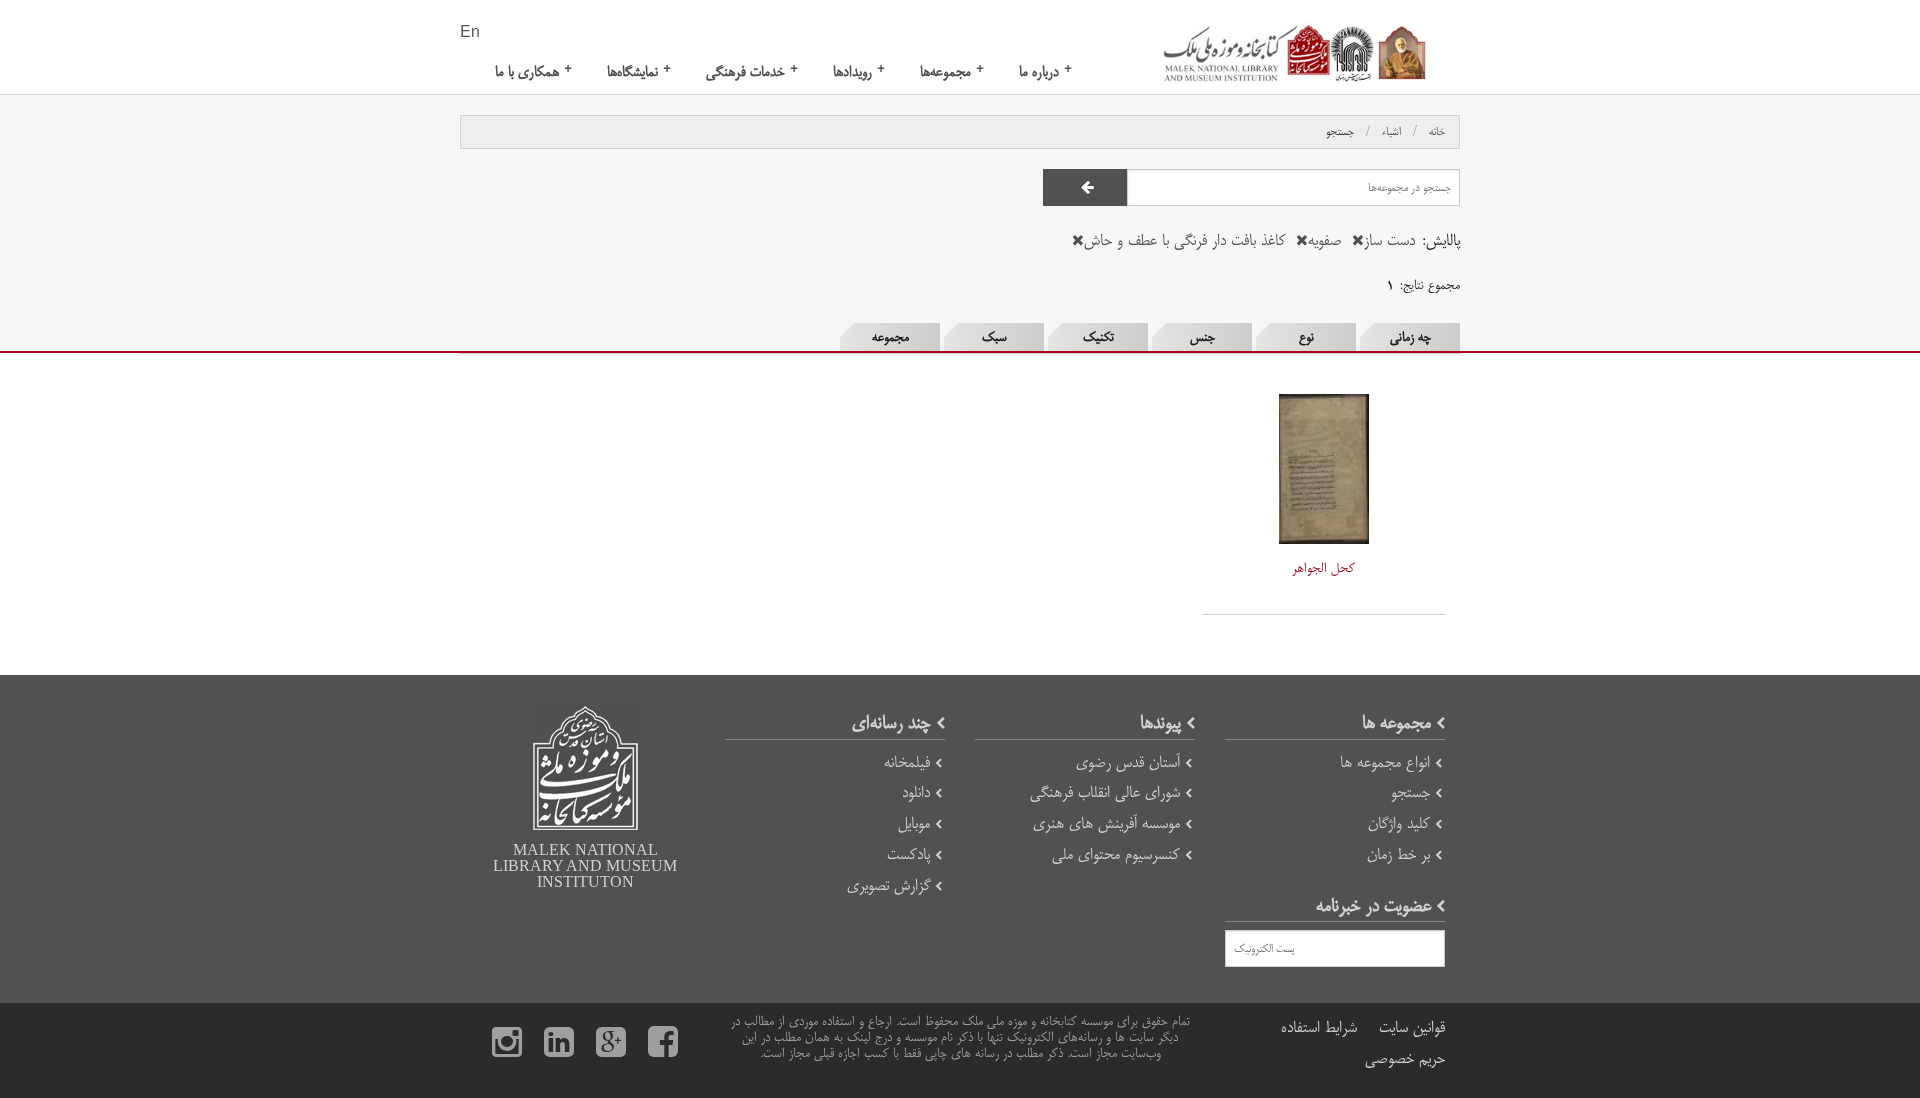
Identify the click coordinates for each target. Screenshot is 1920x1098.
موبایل (914, 823)
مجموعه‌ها (952, 71)
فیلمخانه (907, 762)
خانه (1437, 132)
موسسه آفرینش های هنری (1106, 823)
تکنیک (1098, 337)
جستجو (1340, 132)
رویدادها (859, 71)
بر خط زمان (1398, 854)
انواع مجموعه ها (1385, 762)
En (470, 33)
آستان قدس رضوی (1128, 762)
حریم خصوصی (1405, 1058)
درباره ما (1045, 71)
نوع (1306, 337)
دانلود (916, 792)
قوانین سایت (1412, 1027)
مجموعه (890, 337)
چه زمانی (1410, 337)
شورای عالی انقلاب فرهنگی (1105, 792)
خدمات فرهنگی (752, 71)
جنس (1202, 337)
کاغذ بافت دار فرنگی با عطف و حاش (1185, 240)
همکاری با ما (533, 71)
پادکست (908, 854)
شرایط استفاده (1319, 1027)
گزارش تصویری (888, 885)
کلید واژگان (1399, 823)
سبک (994, 337)
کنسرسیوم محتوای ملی (1116, 854)
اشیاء (1391, 132)
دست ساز (1389, 240)
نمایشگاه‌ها (639, 71)
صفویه (1325, 240)
